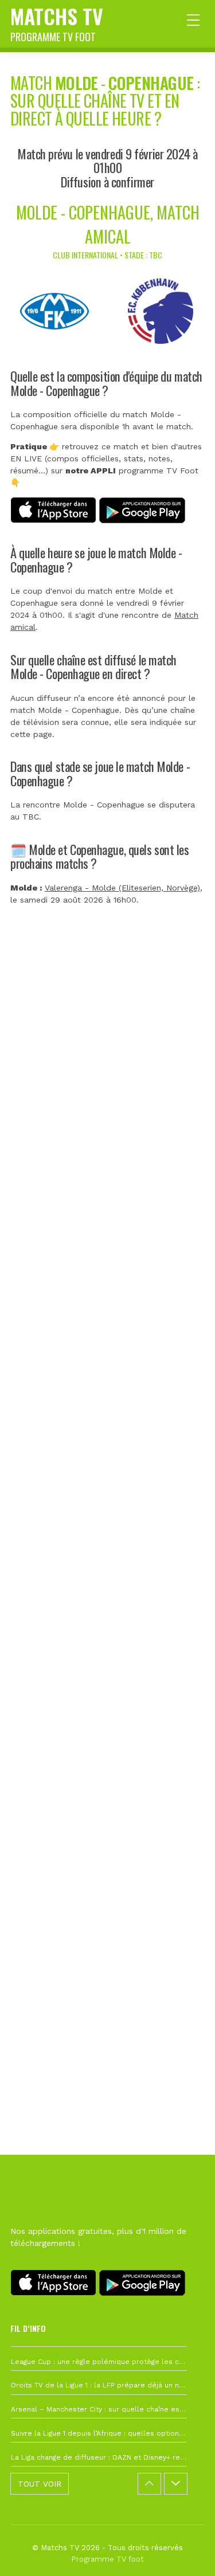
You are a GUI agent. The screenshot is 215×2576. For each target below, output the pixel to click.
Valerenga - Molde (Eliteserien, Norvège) (122, 888)
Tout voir (40, 2484)
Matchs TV (57, 22)
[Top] (184, 2551)
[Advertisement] (107, 1449)
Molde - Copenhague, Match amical (108, 224)
